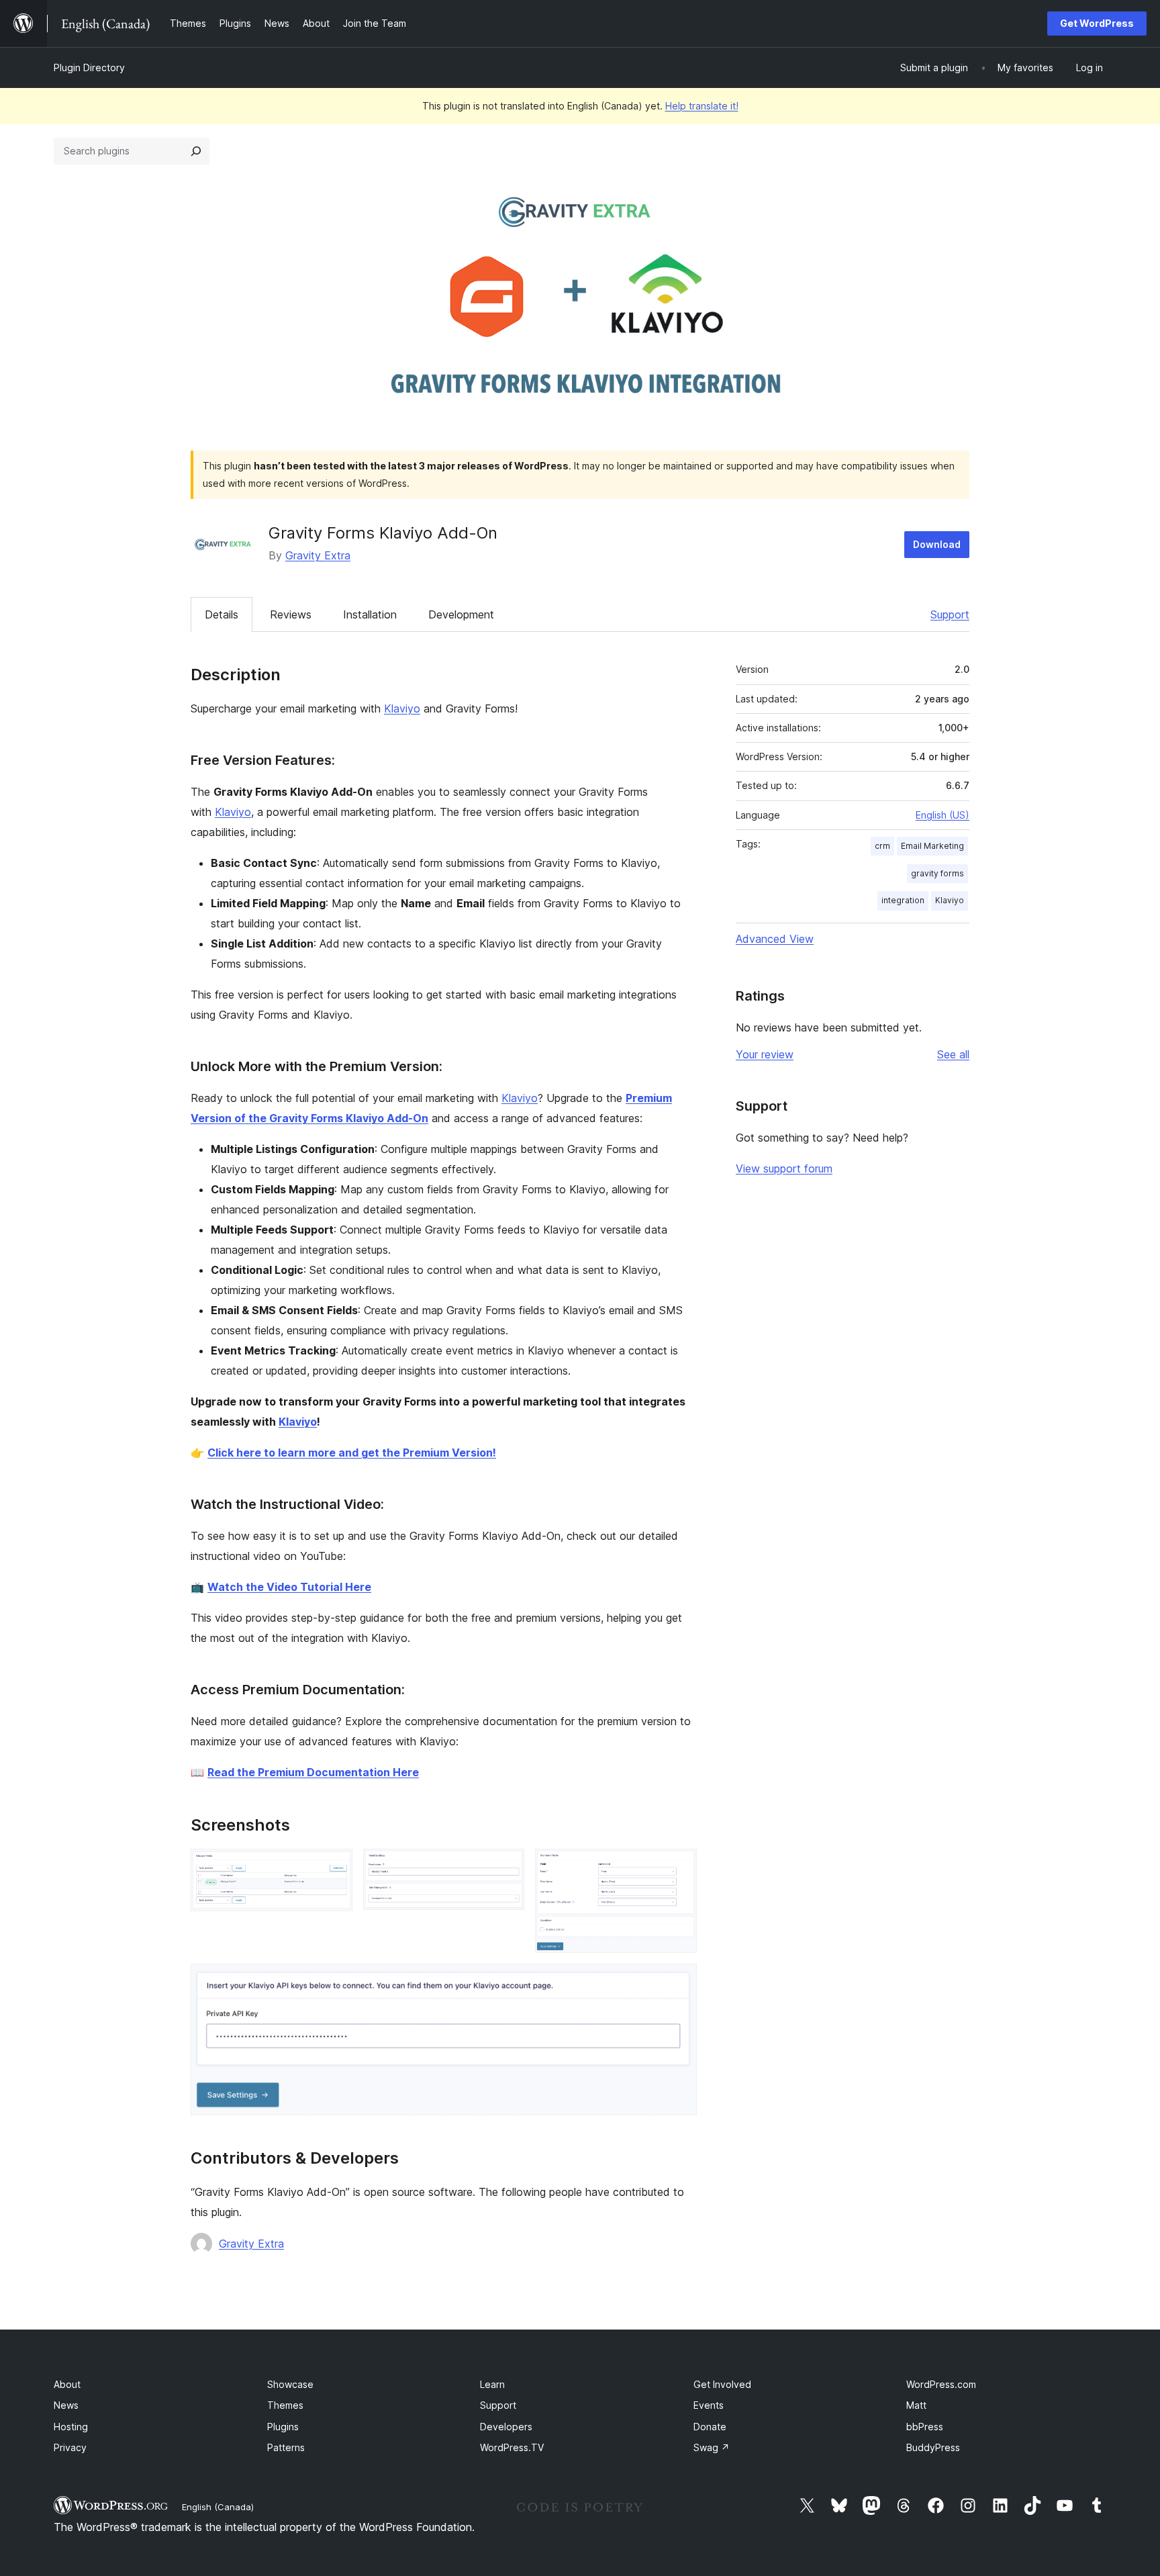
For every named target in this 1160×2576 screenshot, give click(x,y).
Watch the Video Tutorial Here (289, 1587)
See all (953, 1054)
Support (950, 614)
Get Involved (722, 2384)
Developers (506, 2427)
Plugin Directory (89, 67)
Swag (712, 2447)
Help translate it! (702, 106)
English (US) (942, 815)
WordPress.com (941, 2384)
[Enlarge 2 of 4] (506, 1867)
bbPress (925, 2427)
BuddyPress (933, 2447)
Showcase (290, 2384)
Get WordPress (1097, 23)
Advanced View (775, 939)
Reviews (291, 614)
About (67, 2384)
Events (709, 2405)
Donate (710, 2427)
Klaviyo (402, 708)
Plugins (283, 2427)
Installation (370, 614)
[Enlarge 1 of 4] (334, 1867)
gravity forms (937, 873)
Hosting (71, 2427)
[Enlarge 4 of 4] (679, 1982)
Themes (285, 2405)
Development (461, 614)
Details (222, 614)
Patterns (286, 2447)
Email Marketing (932, 846)
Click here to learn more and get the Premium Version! (352, 1453)
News (66, 2405)
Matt (916, 2405)
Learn (492, 2384)
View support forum (784, 1168)
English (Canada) (218, 2507)
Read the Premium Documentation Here (313, 1772)
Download (937, 544)
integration (903, 900)
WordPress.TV (512, 2447)
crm (882, 846)
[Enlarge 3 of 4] (679, 1867)
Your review (765, 1054)
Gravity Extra (318, 555)
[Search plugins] (196, 151)
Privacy (70, 2447)
